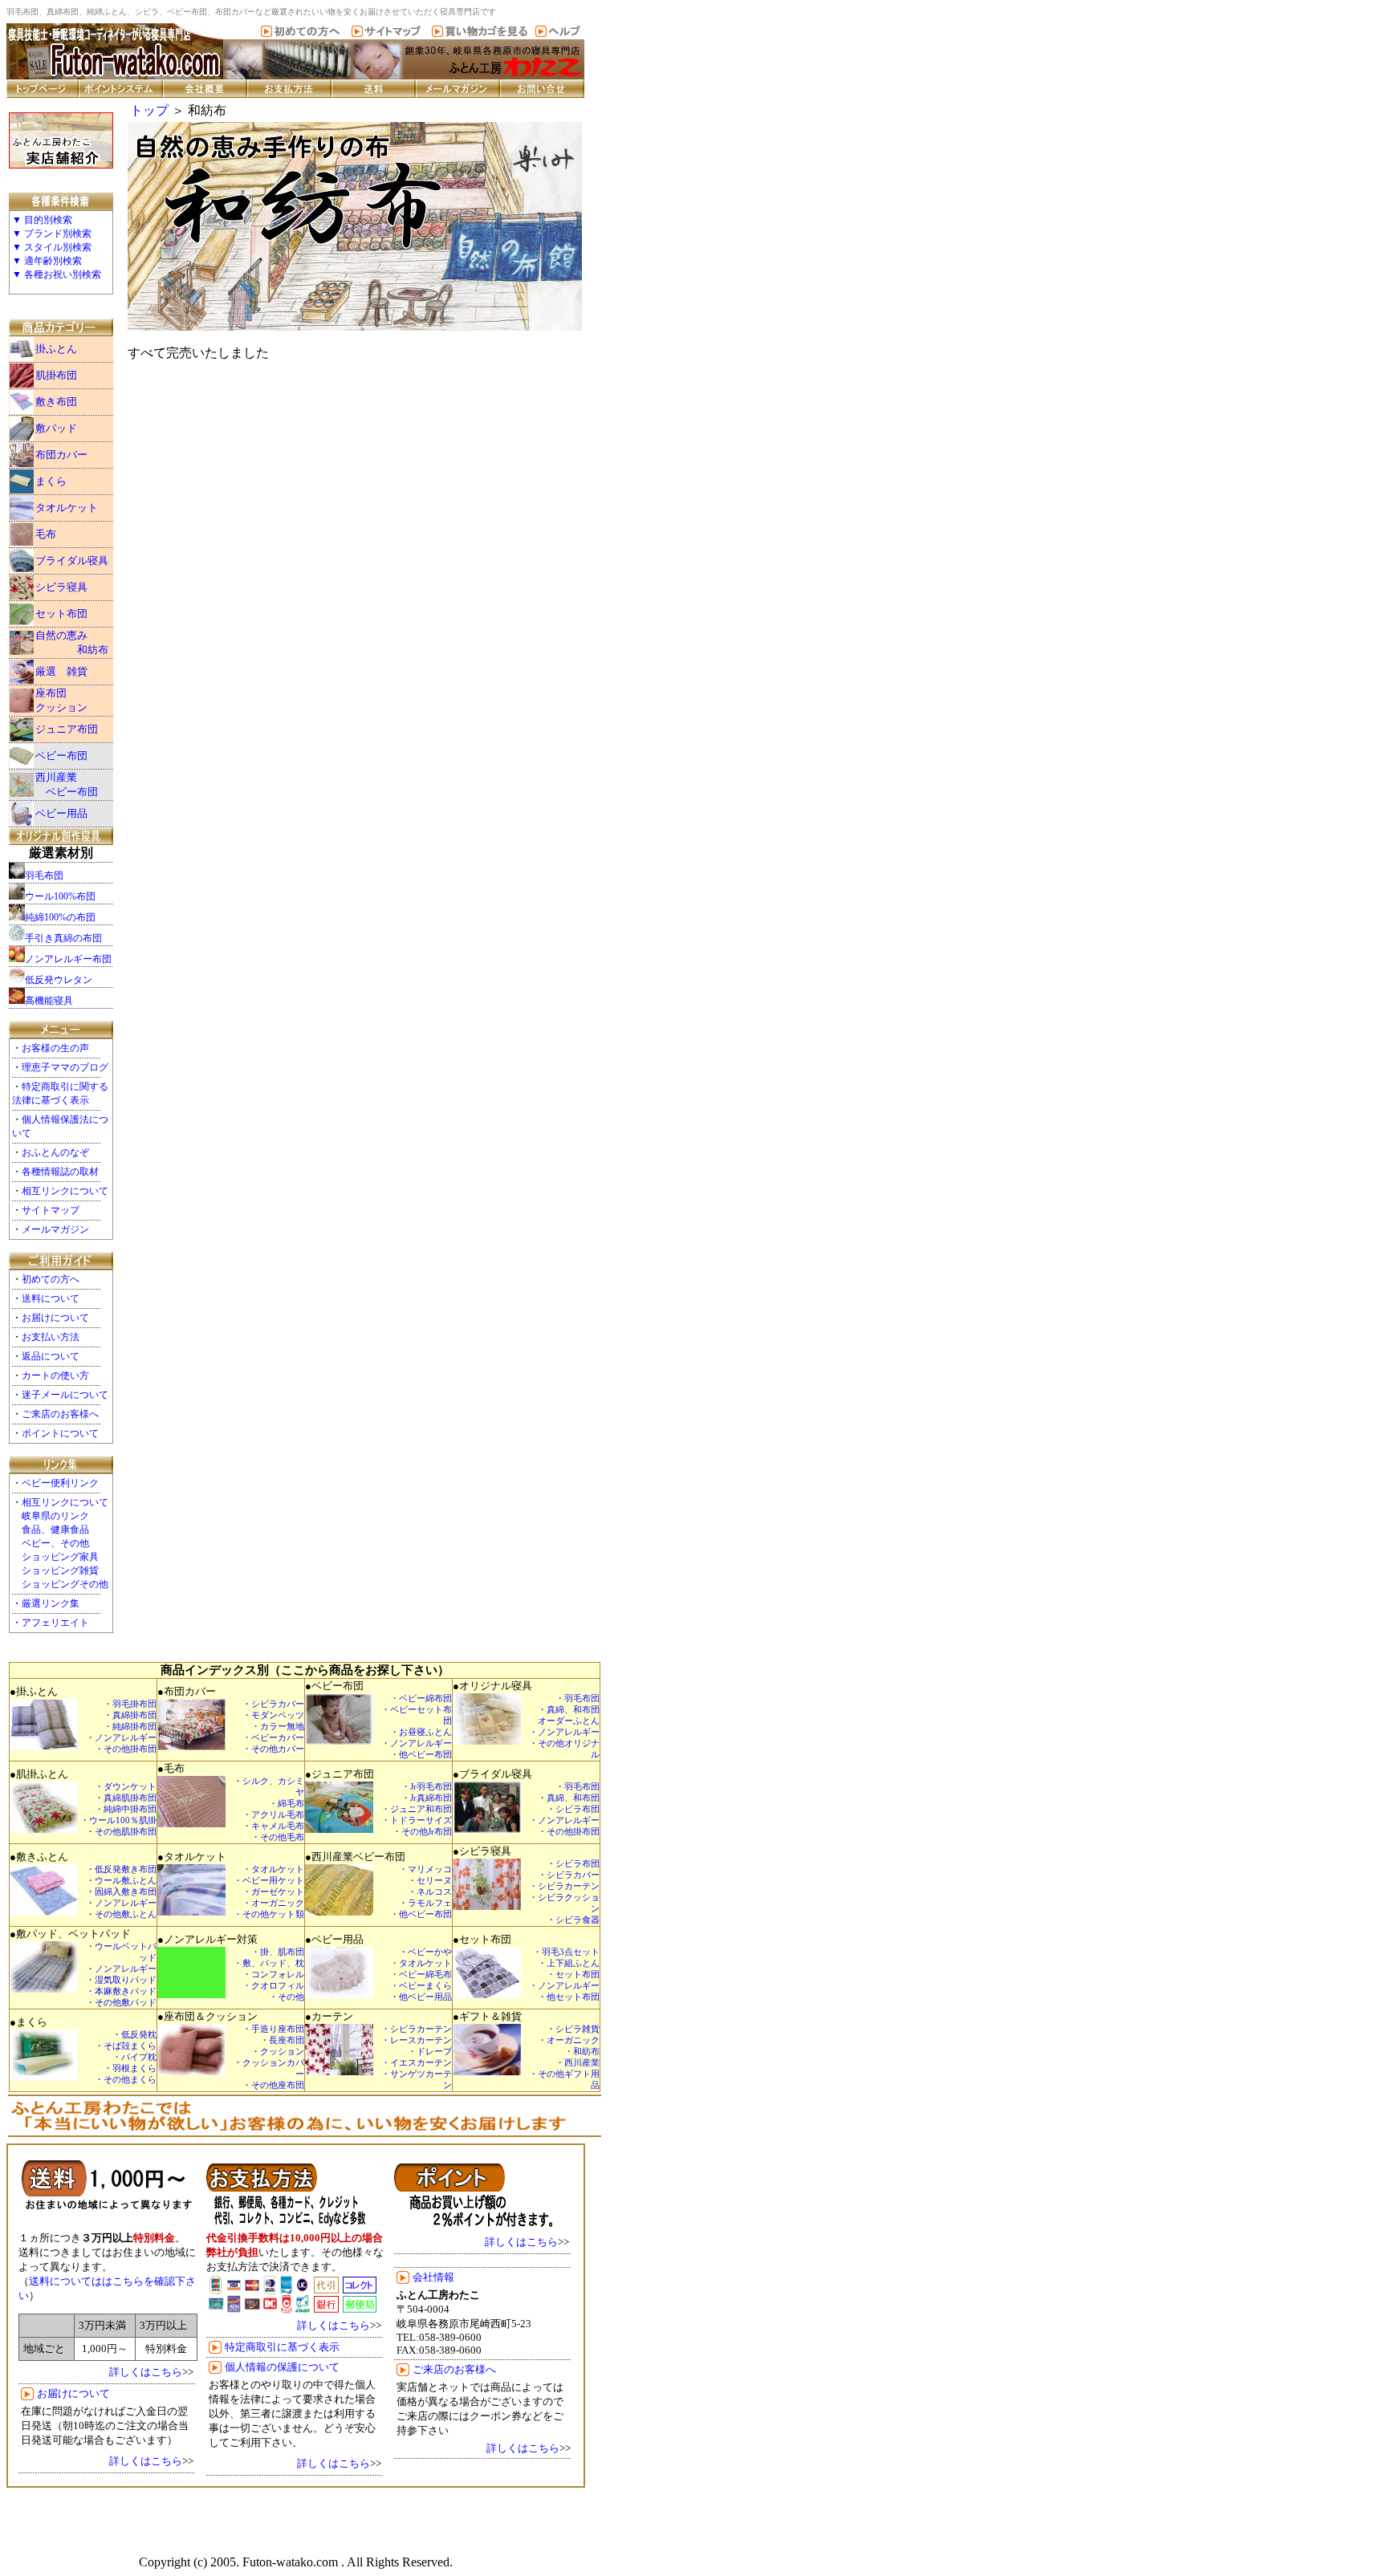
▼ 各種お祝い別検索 (57, 274)
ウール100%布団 (60, 896)
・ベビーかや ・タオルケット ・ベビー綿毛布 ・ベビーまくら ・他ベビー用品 (421, 1975)
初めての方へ (51, 1279)
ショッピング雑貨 (60, 1570)
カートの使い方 (55, 1375)
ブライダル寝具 (72, 561)
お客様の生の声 (55, 1048)
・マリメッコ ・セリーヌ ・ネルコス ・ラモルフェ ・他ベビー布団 (421, 1892)
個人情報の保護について (282, 2367)
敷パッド (56, 428)
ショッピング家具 (60, 1557)
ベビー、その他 (55, 1543)
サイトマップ (51, 1210)
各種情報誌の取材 (60, 1172)
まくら (51, 481)
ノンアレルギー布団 (68, 959)
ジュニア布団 (67, 729)
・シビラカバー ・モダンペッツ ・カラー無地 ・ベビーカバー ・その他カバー (273, 1727)
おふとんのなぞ (55, 1152)
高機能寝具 (49, 1001)
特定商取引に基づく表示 (282, 2347)
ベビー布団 (61, 756)
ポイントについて (60, 1433)
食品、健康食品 (55, 1530)
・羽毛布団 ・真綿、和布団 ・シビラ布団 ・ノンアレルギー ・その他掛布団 (564, 1809)
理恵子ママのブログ (65, 1067)
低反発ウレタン (59, 980)
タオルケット (67, 508)
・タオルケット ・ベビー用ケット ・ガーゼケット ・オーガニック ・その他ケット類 (269, 1892)
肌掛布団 (56, 375)
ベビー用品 (61, 813)
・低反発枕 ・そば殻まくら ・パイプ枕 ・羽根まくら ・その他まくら (126, 2057)
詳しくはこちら (146, 2372)
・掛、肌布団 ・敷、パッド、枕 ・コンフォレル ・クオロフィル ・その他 (269, 1975)
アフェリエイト (55, 1623)
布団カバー (61, 455)
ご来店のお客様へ (60, 1414)
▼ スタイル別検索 (52, 247)
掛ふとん (56, 349)
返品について (51, 1356)
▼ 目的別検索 (42, 220)
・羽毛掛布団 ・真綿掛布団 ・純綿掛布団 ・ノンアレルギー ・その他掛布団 (121, 1727)
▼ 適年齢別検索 (47, 261)
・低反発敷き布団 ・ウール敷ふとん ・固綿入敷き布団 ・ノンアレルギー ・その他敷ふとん (121, 1892)
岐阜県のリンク (55, 1516)
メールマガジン (55, 1229)
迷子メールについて (65, 1395)
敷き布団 (56, 402)
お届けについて (55, 1318)
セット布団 (61, 614)
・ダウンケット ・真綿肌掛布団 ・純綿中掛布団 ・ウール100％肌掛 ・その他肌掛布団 (118, 1809)
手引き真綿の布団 (63, 938)
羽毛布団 (44, 876)
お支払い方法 (51, 1337)
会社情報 (433, 2277)
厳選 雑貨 (61, 671)
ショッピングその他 (65, 1584)
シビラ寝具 (61, 587)
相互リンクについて (65, 1191)
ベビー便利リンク (60, 1483)
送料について (51, 1298)
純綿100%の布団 (60, 917)
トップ (149, 110)
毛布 (46, 534)
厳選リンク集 (51, 1603)
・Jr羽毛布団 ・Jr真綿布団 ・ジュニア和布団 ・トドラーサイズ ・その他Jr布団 (417, 1809)
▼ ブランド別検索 (52, 234)
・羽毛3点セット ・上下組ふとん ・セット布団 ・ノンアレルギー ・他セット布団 (564, 1975)
